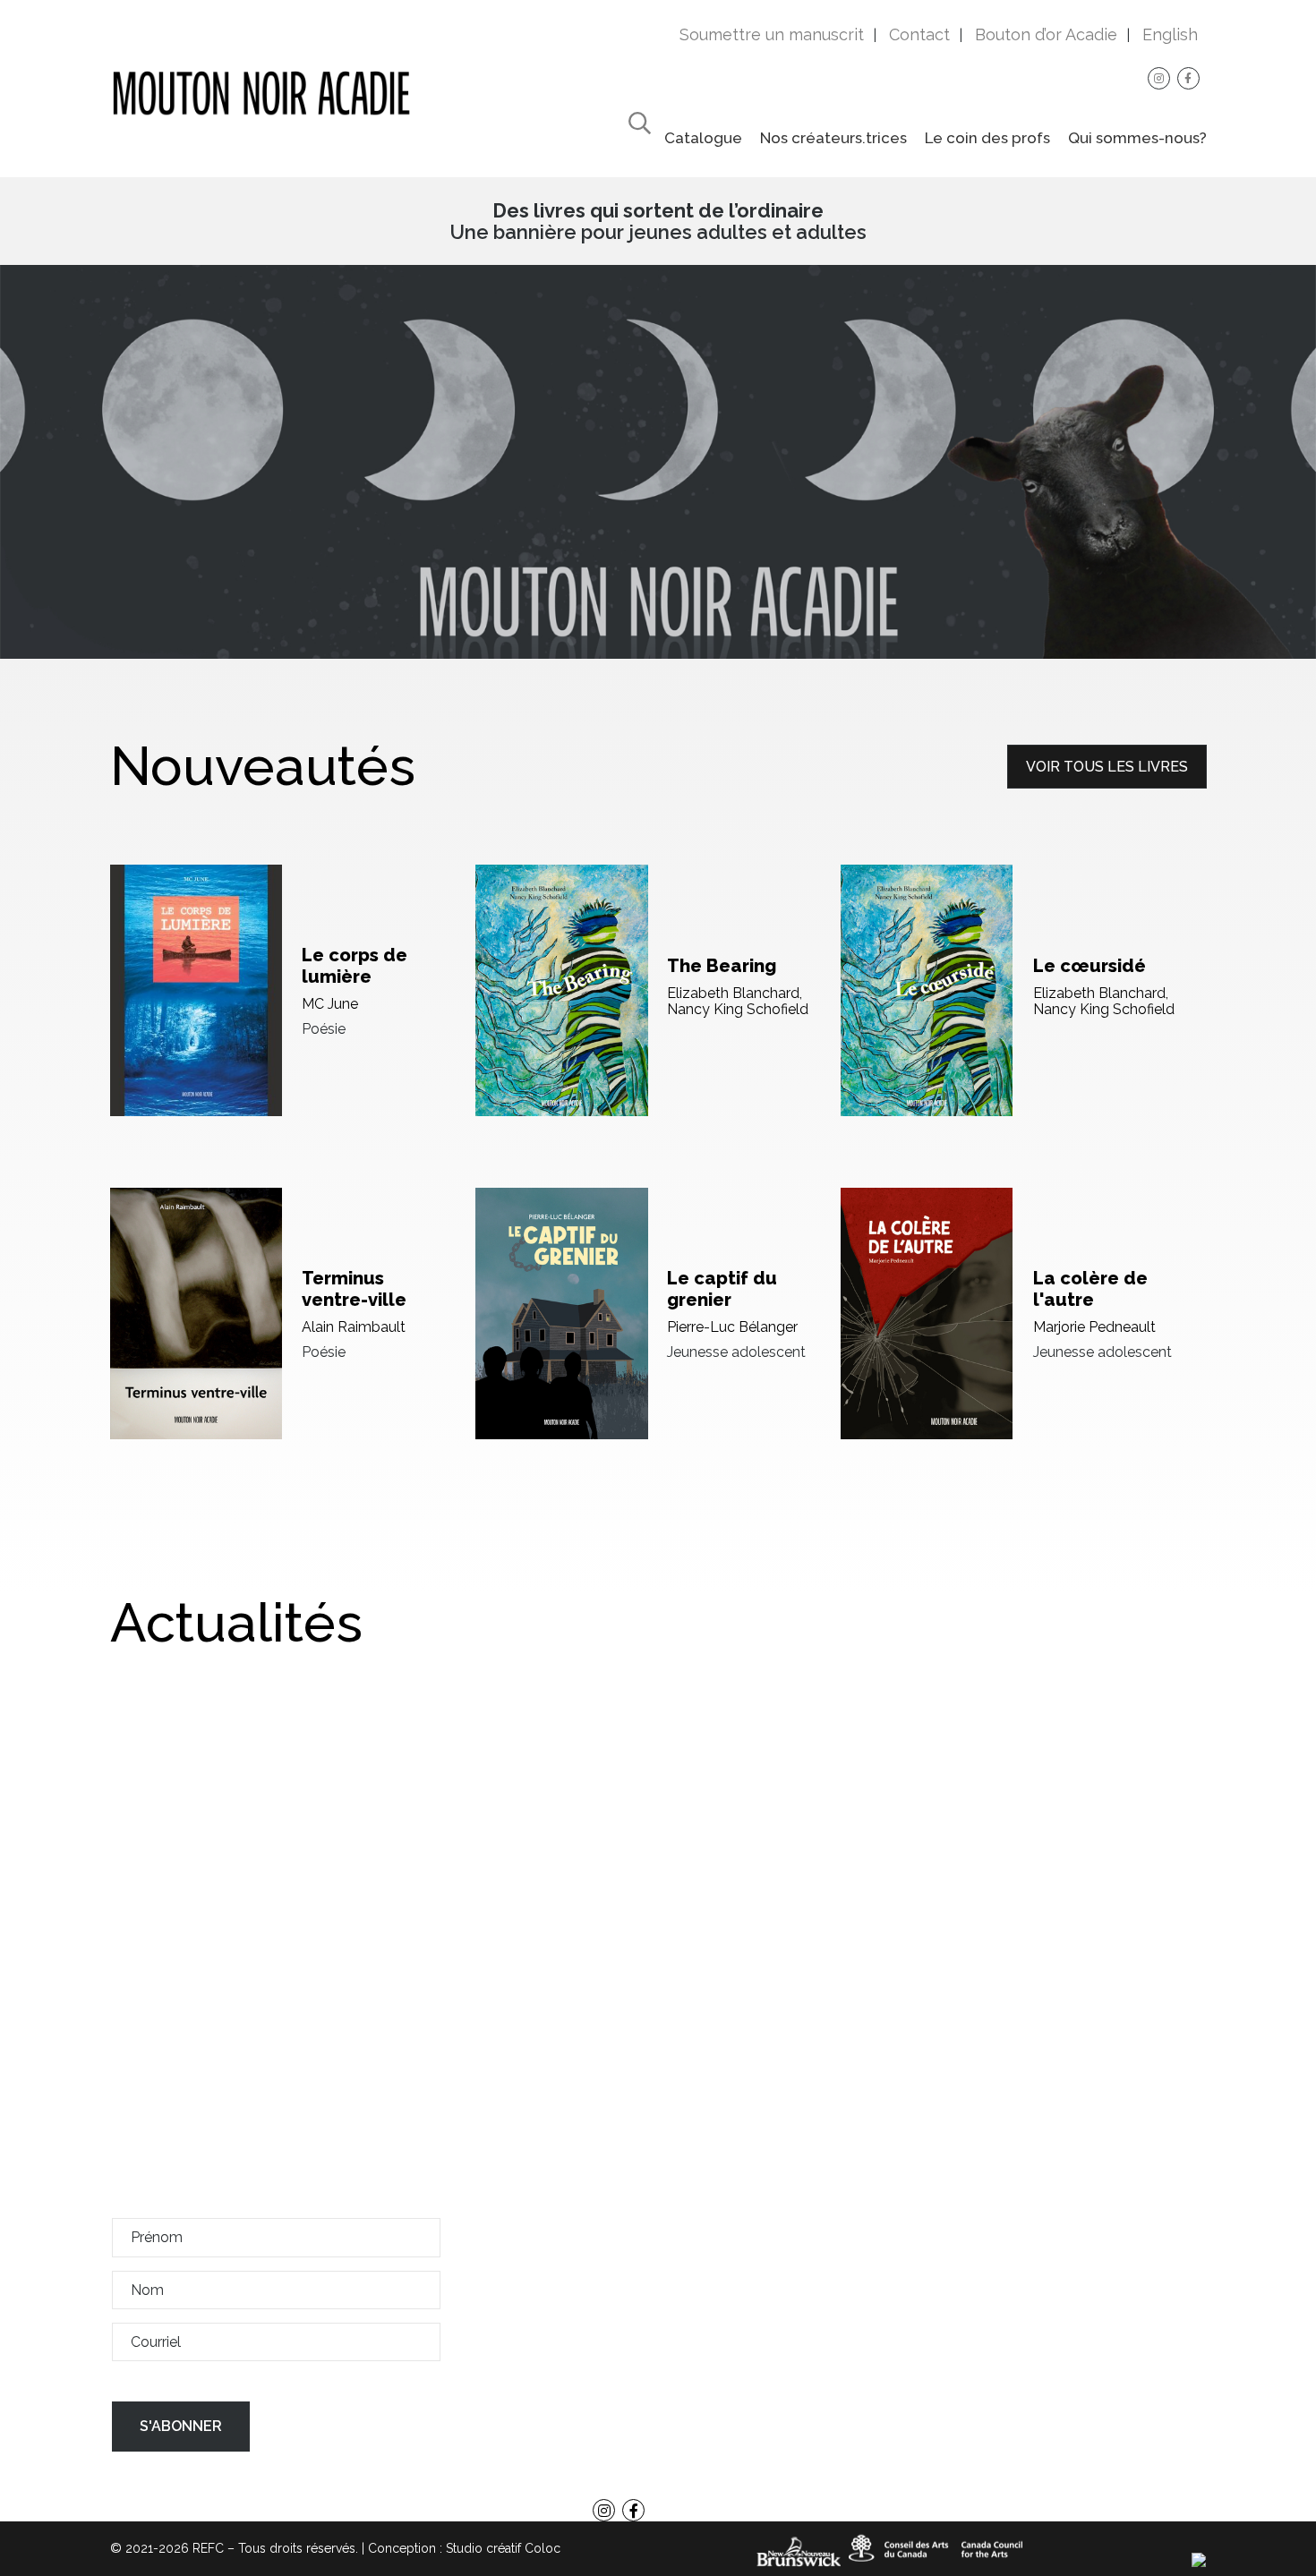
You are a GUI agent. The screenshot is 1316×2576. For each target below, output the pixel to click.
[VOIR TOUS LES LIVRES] (1107, 784)
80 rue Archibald (993, 2199)
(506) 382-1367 (1072, 2299)
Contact (919, 34)
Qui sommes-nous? (1137, 138)
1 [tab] (658, 638)
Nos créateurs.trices (833, 138)
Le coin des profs (987, 138)
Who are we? (657, 2466)
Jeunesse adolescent (736, 1352)
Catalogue (703, 138)
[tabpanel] (658, 462)
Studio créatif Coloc (503, 2548)
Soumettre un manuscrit (772, 34)
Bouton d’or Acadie (1046, 34)
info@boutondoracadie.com (1093, 2320)
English (1170, 34)
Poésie (324, 1029)
